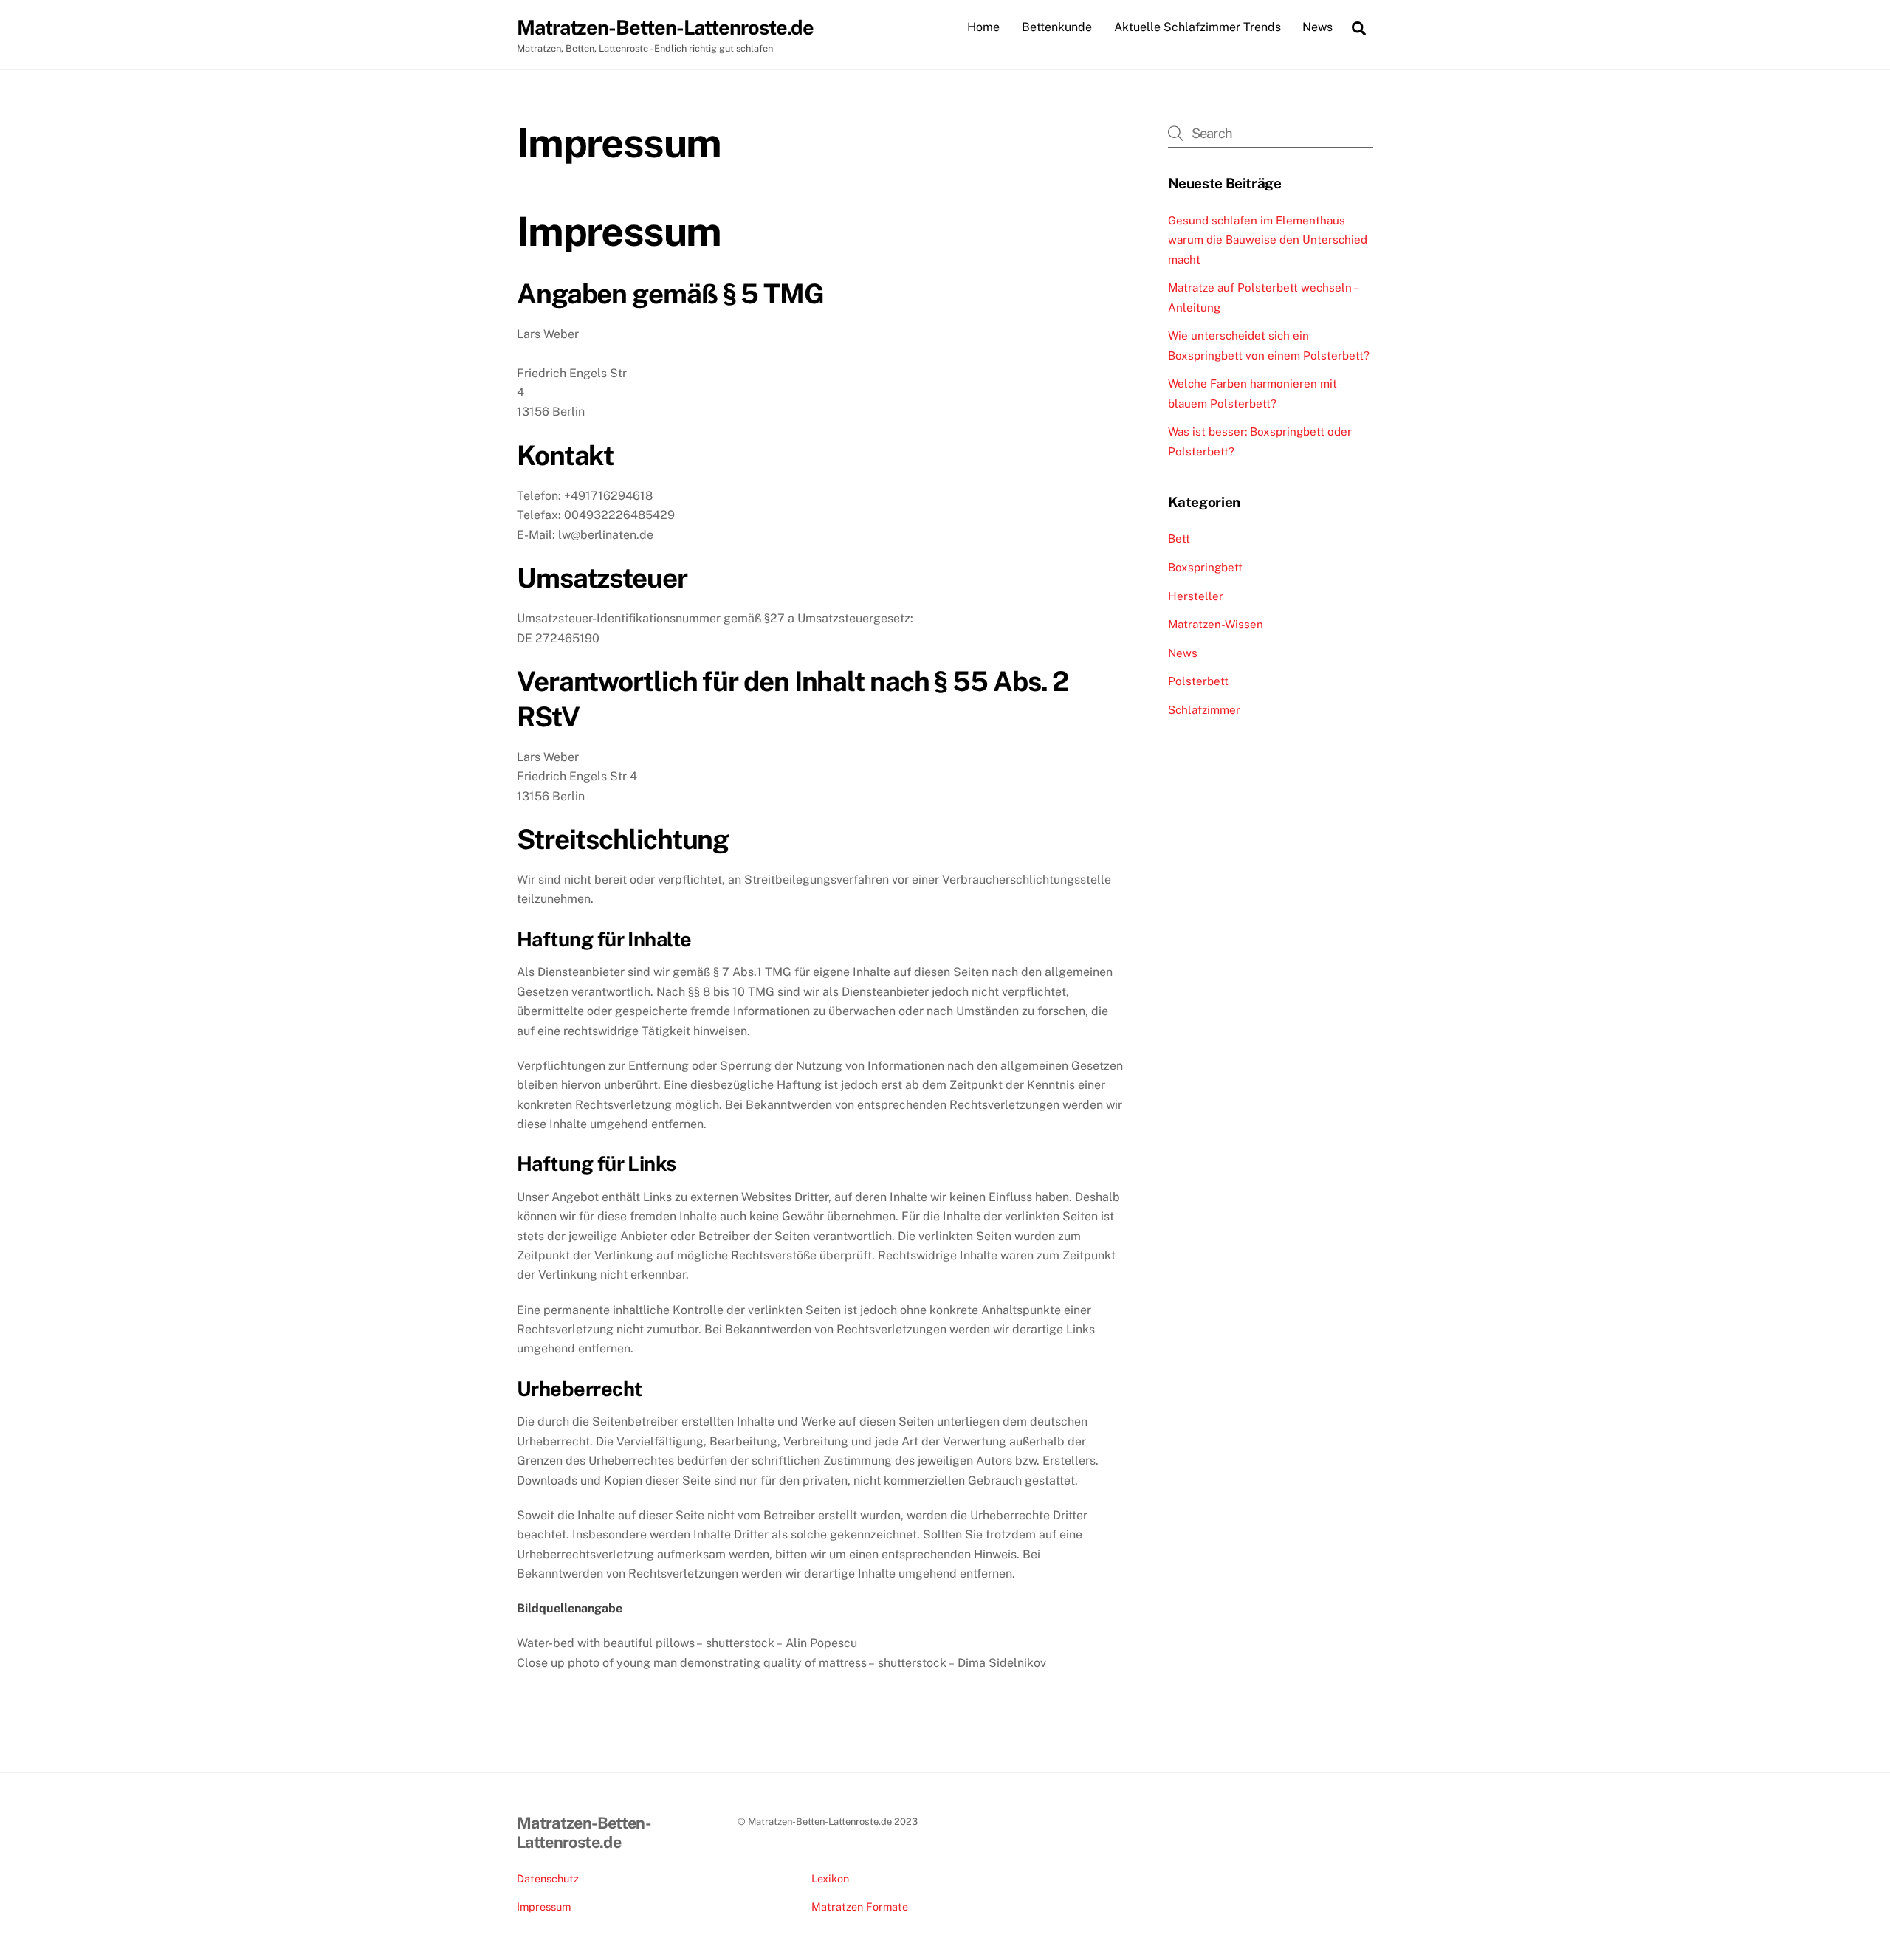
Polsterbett (1198, 681)
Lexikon (830, 1878)
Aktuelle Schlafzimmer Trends (1197, 27)
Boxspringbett (1205, 567)
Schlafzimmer (1204, 710)
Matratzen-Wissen (1216, 624)
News (1317, 27)
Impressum (544, 1906)
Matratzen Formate (860, 1906)
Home (983, 27)
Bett (1179, 539)
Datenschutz (548, 1878)
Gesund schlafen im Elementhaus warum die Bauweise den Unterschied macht (1268, 240)
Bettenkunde (1057, 27)
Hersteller (1196, 596)
